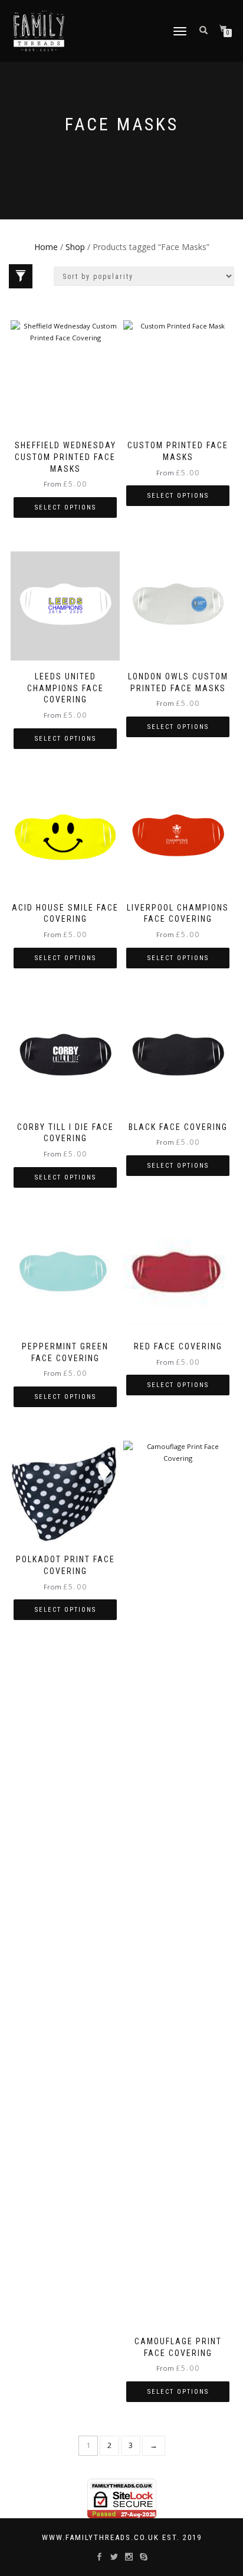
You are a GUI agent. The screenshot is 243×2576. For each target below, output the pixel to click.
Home (46, 247)
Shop (75, 247)
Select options (65, 507)
